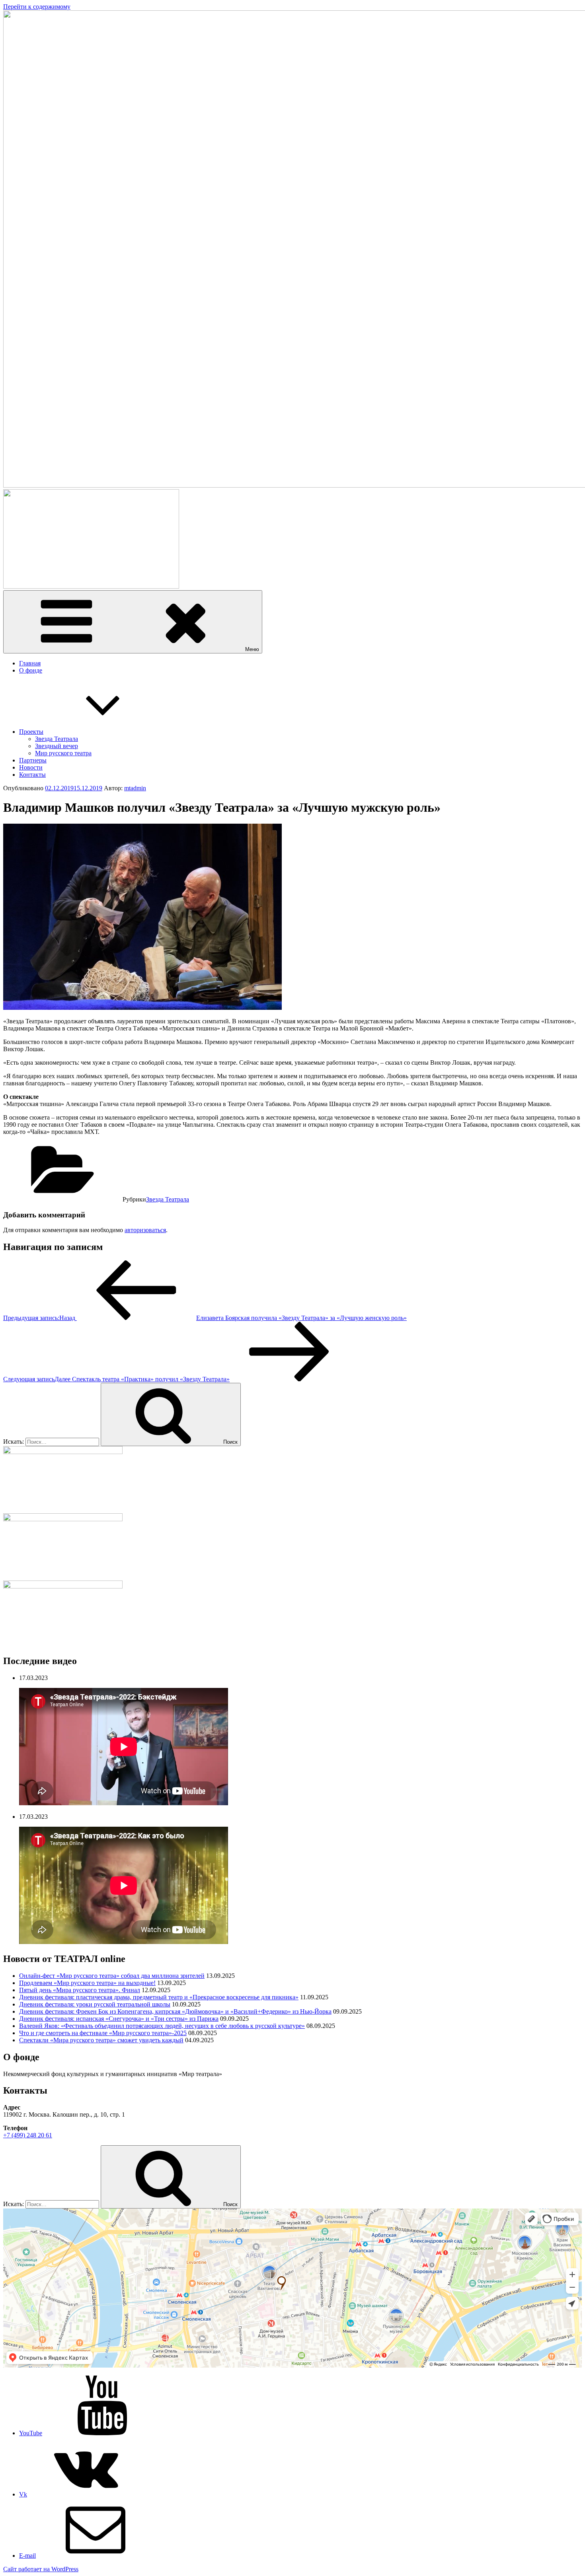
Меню (252, 649)
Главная (30, 663)
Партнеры (33, 760)
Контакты (32, 775)
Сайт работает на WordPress (41, 2569)
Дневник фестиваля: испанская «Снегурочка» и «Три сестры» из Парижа (119, 2019)
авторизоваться (145, 1230)
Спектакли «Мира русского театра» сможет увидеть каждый (101, 2040)
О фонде (31, 670)
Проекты (31, 732)
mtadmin (135, 788)
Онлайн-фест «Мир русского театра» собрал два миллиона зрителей (112, 1976)
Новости (31, 767)
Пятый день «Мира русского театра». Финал (80, 1990)
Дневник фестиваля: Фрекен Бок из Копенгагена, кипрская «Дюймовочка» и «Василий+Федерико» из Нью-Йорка (175, 2011)
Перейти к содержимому (37, 7)
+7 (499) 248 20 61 (28, 2135)
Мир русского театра (63, 753)
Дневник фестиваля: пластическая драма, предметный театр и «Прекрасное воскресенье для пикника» (159, 1997)
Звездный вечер (57, 746)
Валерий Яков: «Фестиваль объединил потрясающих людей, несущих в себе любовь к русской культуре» (162, 2026)
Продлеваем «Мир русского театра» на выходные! (87, 1983)
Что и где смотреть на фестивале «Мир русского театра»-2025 (103, 2033)
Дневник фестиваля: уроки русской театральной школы (95, 2004)
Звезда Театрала (57, 739)
